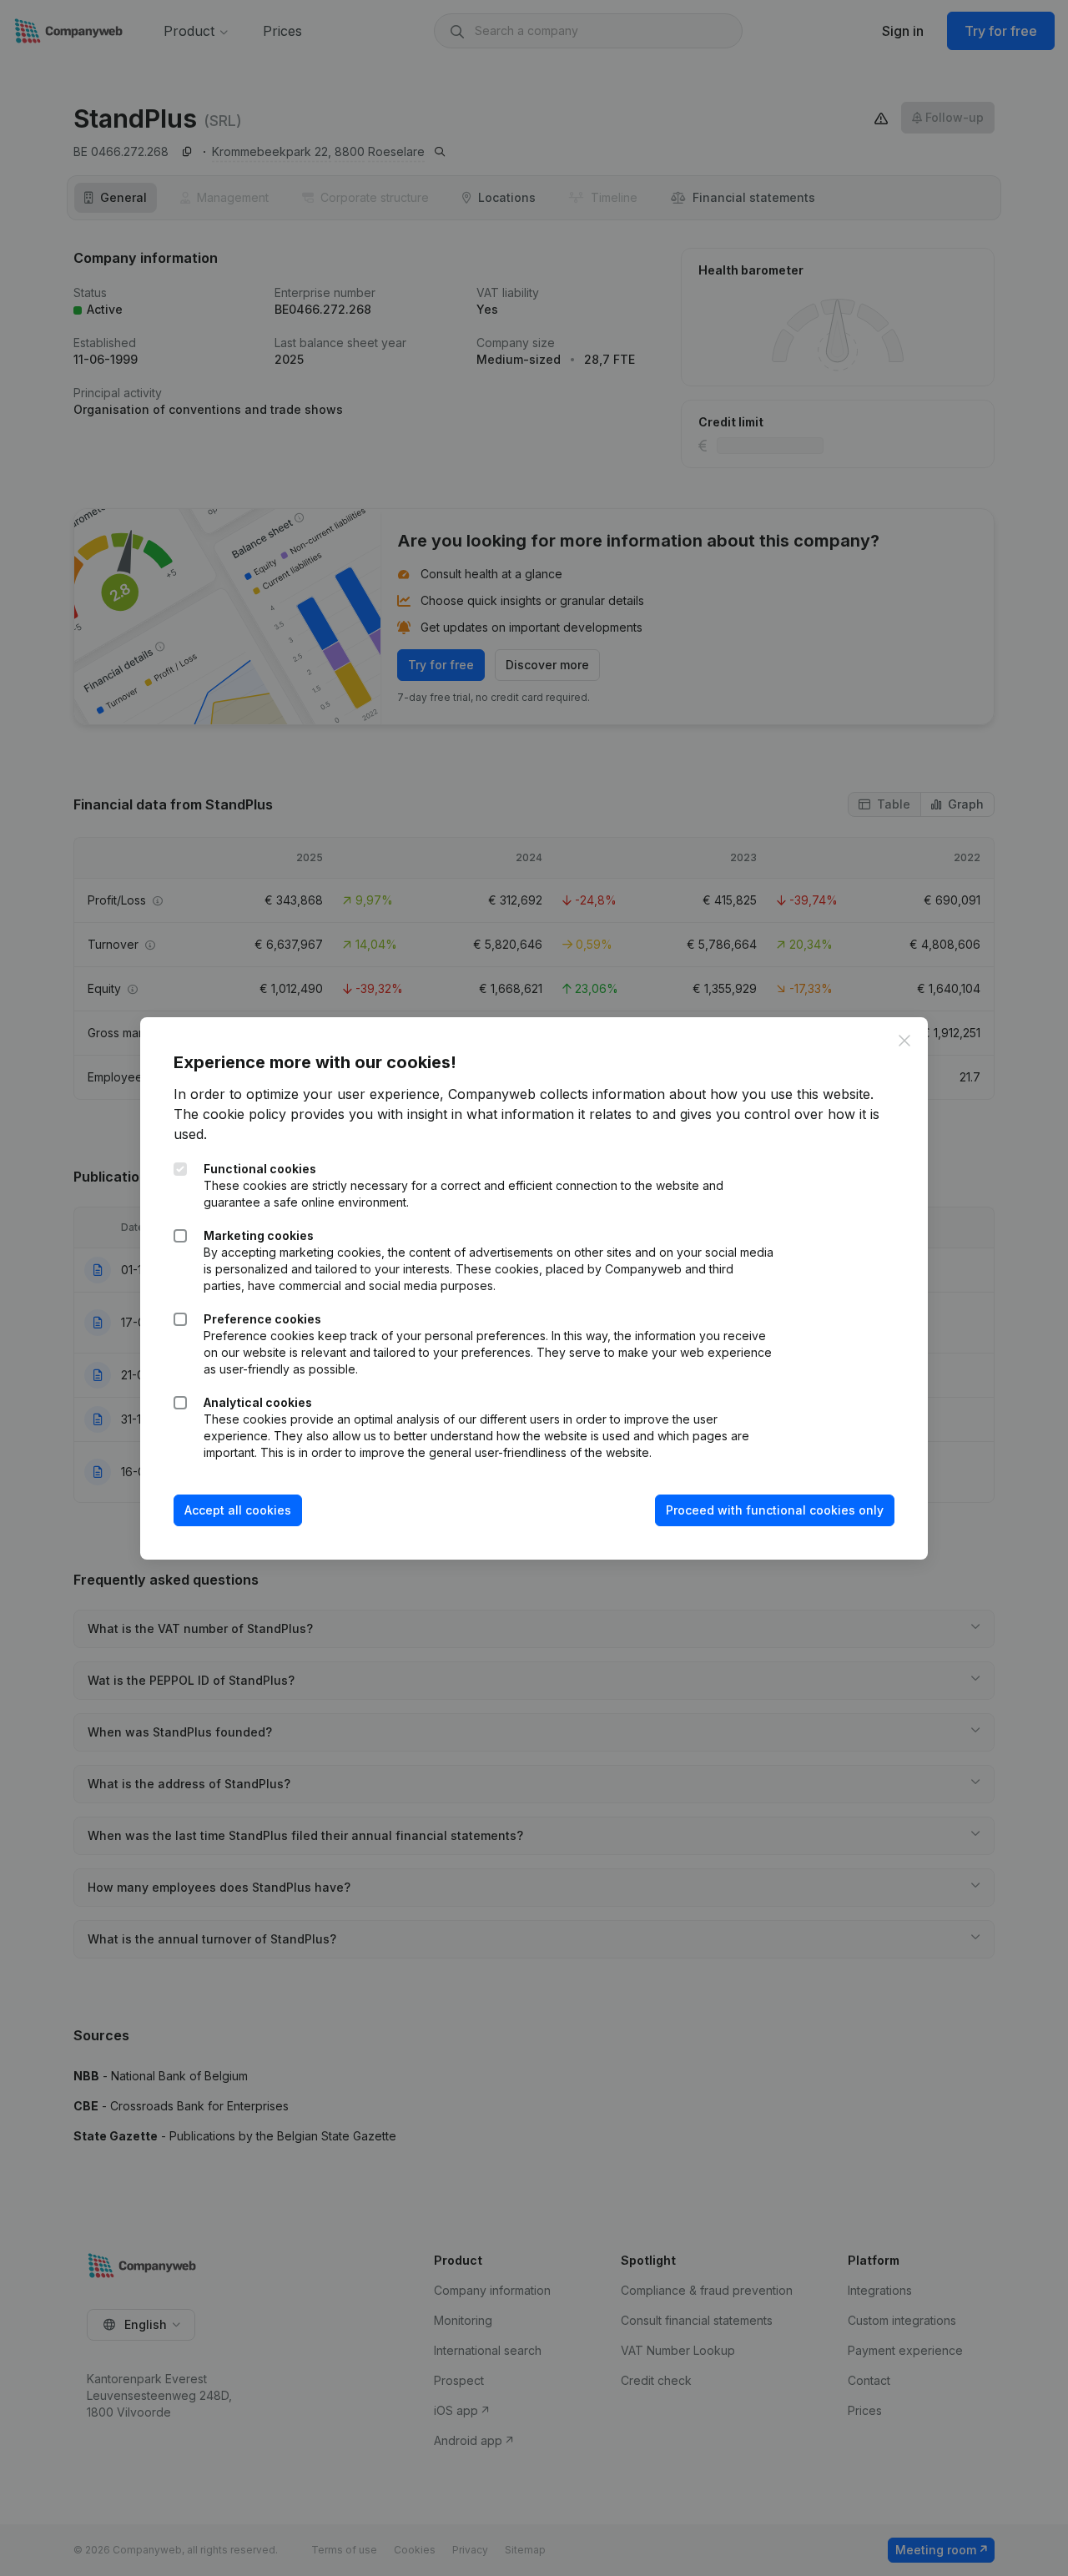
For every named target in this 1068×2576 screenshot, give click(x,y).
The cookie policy (230, 1114)
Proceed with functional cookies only (775, 1510)
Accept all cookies (238, 1510)
